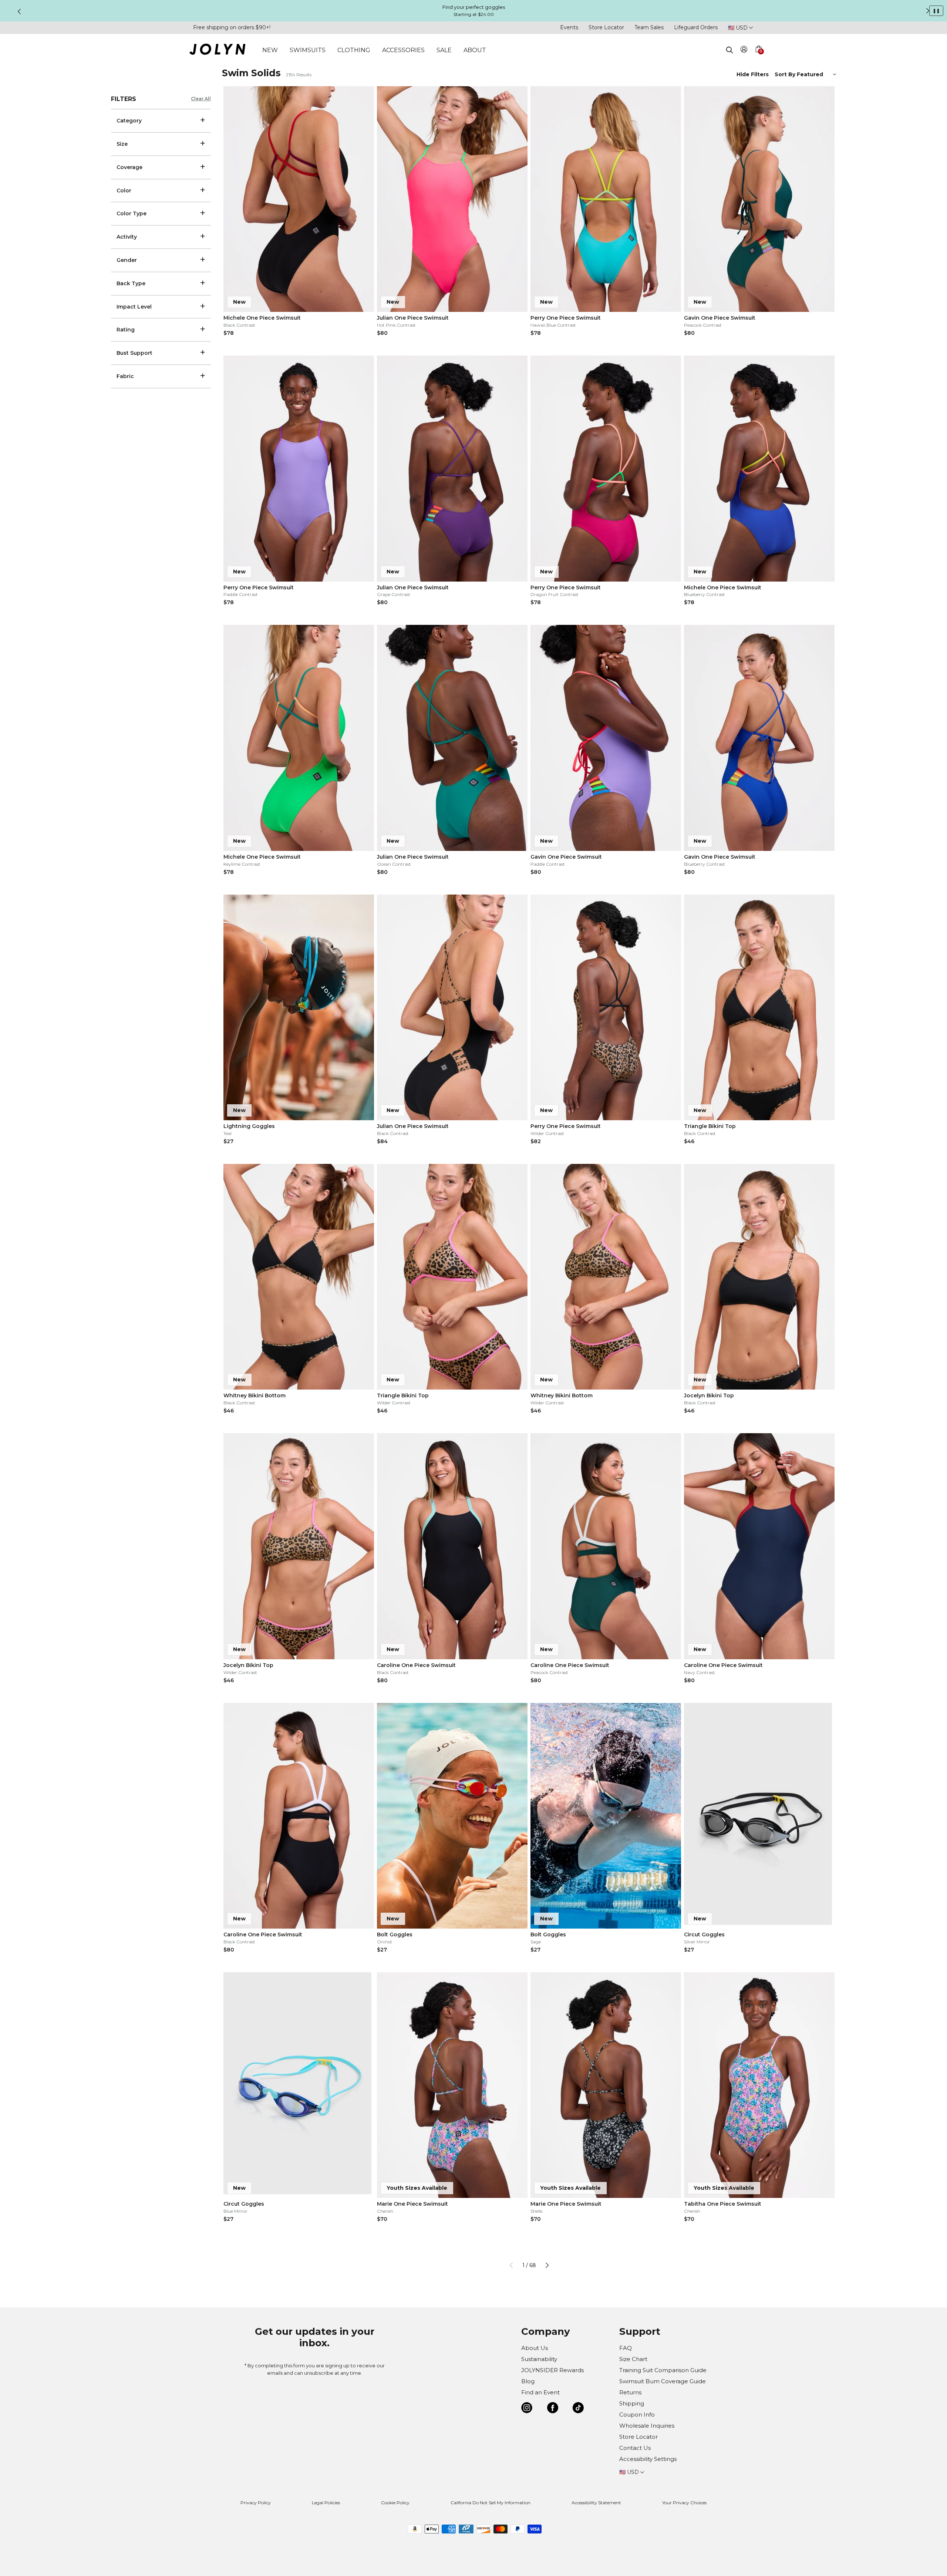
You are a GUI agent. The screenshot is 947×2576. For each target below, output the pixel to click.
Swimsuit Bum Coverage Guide (663, 2381)
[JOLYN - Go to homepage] (217, 50)
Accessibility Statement (596, 2503)
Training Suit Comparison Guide (663, 2370)
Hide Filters (753, 74)
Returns (630, 2392)
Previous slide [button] (19, 11)
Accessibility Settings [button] (648, 2459)
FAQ (626, 2348)
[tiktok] (578, 2409)
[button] (758, 58)
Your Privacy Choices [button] (684, 2503)
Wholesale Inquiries (647, 2426)
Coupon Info (637, 2415)
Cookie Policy (395, 2503)
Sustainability (539, 2359)
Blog (528, 2381)
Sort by (786, 74)
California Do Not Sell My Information (491, 2503)
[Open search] (729, 50)
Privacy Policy (256, 2503)
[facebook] (553, 2409)
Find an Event (540, 2392)
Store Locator (606, 27)
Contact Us (635, 2448)
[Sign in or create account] (744, 50)
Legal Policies (326, 2503)
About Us (535, 2348)
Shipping (632, 2403)
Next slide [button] (928, 11)
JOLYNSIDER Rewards (552, 2370)
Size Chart (633, 2359)
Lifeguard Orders (696, 27)
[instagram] (527, 2409)
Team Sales (649, 27)
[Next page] (547, 2265)
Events (569, 27)
